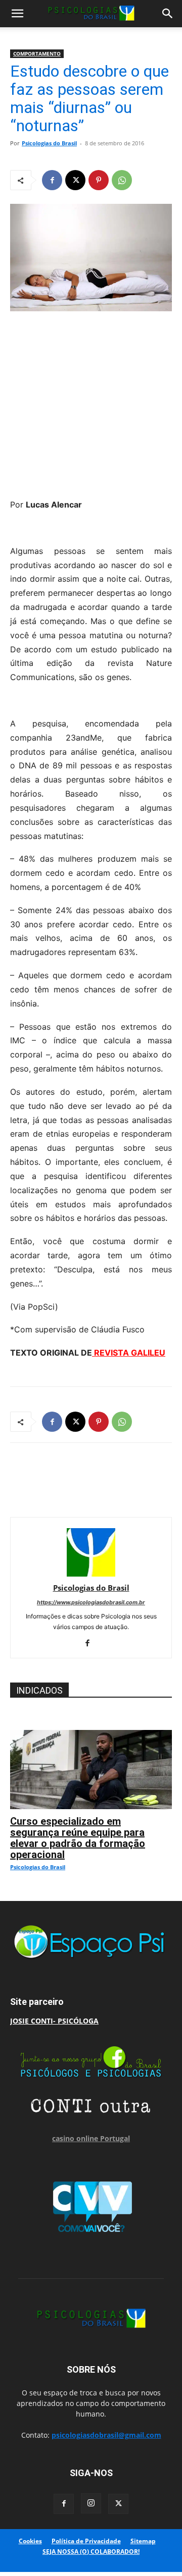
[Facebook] (52, 180)
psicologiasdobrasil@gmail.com (106, 2435)
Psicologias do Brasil (49, 143)
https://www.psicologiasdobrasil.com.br (91, 1602)
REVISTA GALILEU (129, 1353)
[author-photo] (91, 1574)
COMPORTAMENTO (37, 53)
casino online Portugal (91, 2138)
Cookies (30, 2541)
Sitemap (143, 2541)
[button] (17, 14)
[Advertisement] (91, 402)
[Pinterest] (99, 180)
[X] (75, 180)
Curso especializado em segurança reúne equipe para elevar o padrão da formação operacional (78, 1838)
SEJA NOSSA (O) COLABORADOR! (91, 2552)
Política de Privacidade (86, 2541)
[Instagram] (91, 2503)
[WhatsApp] (122, 180)
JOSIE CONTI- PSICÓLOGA (54, 2021)
